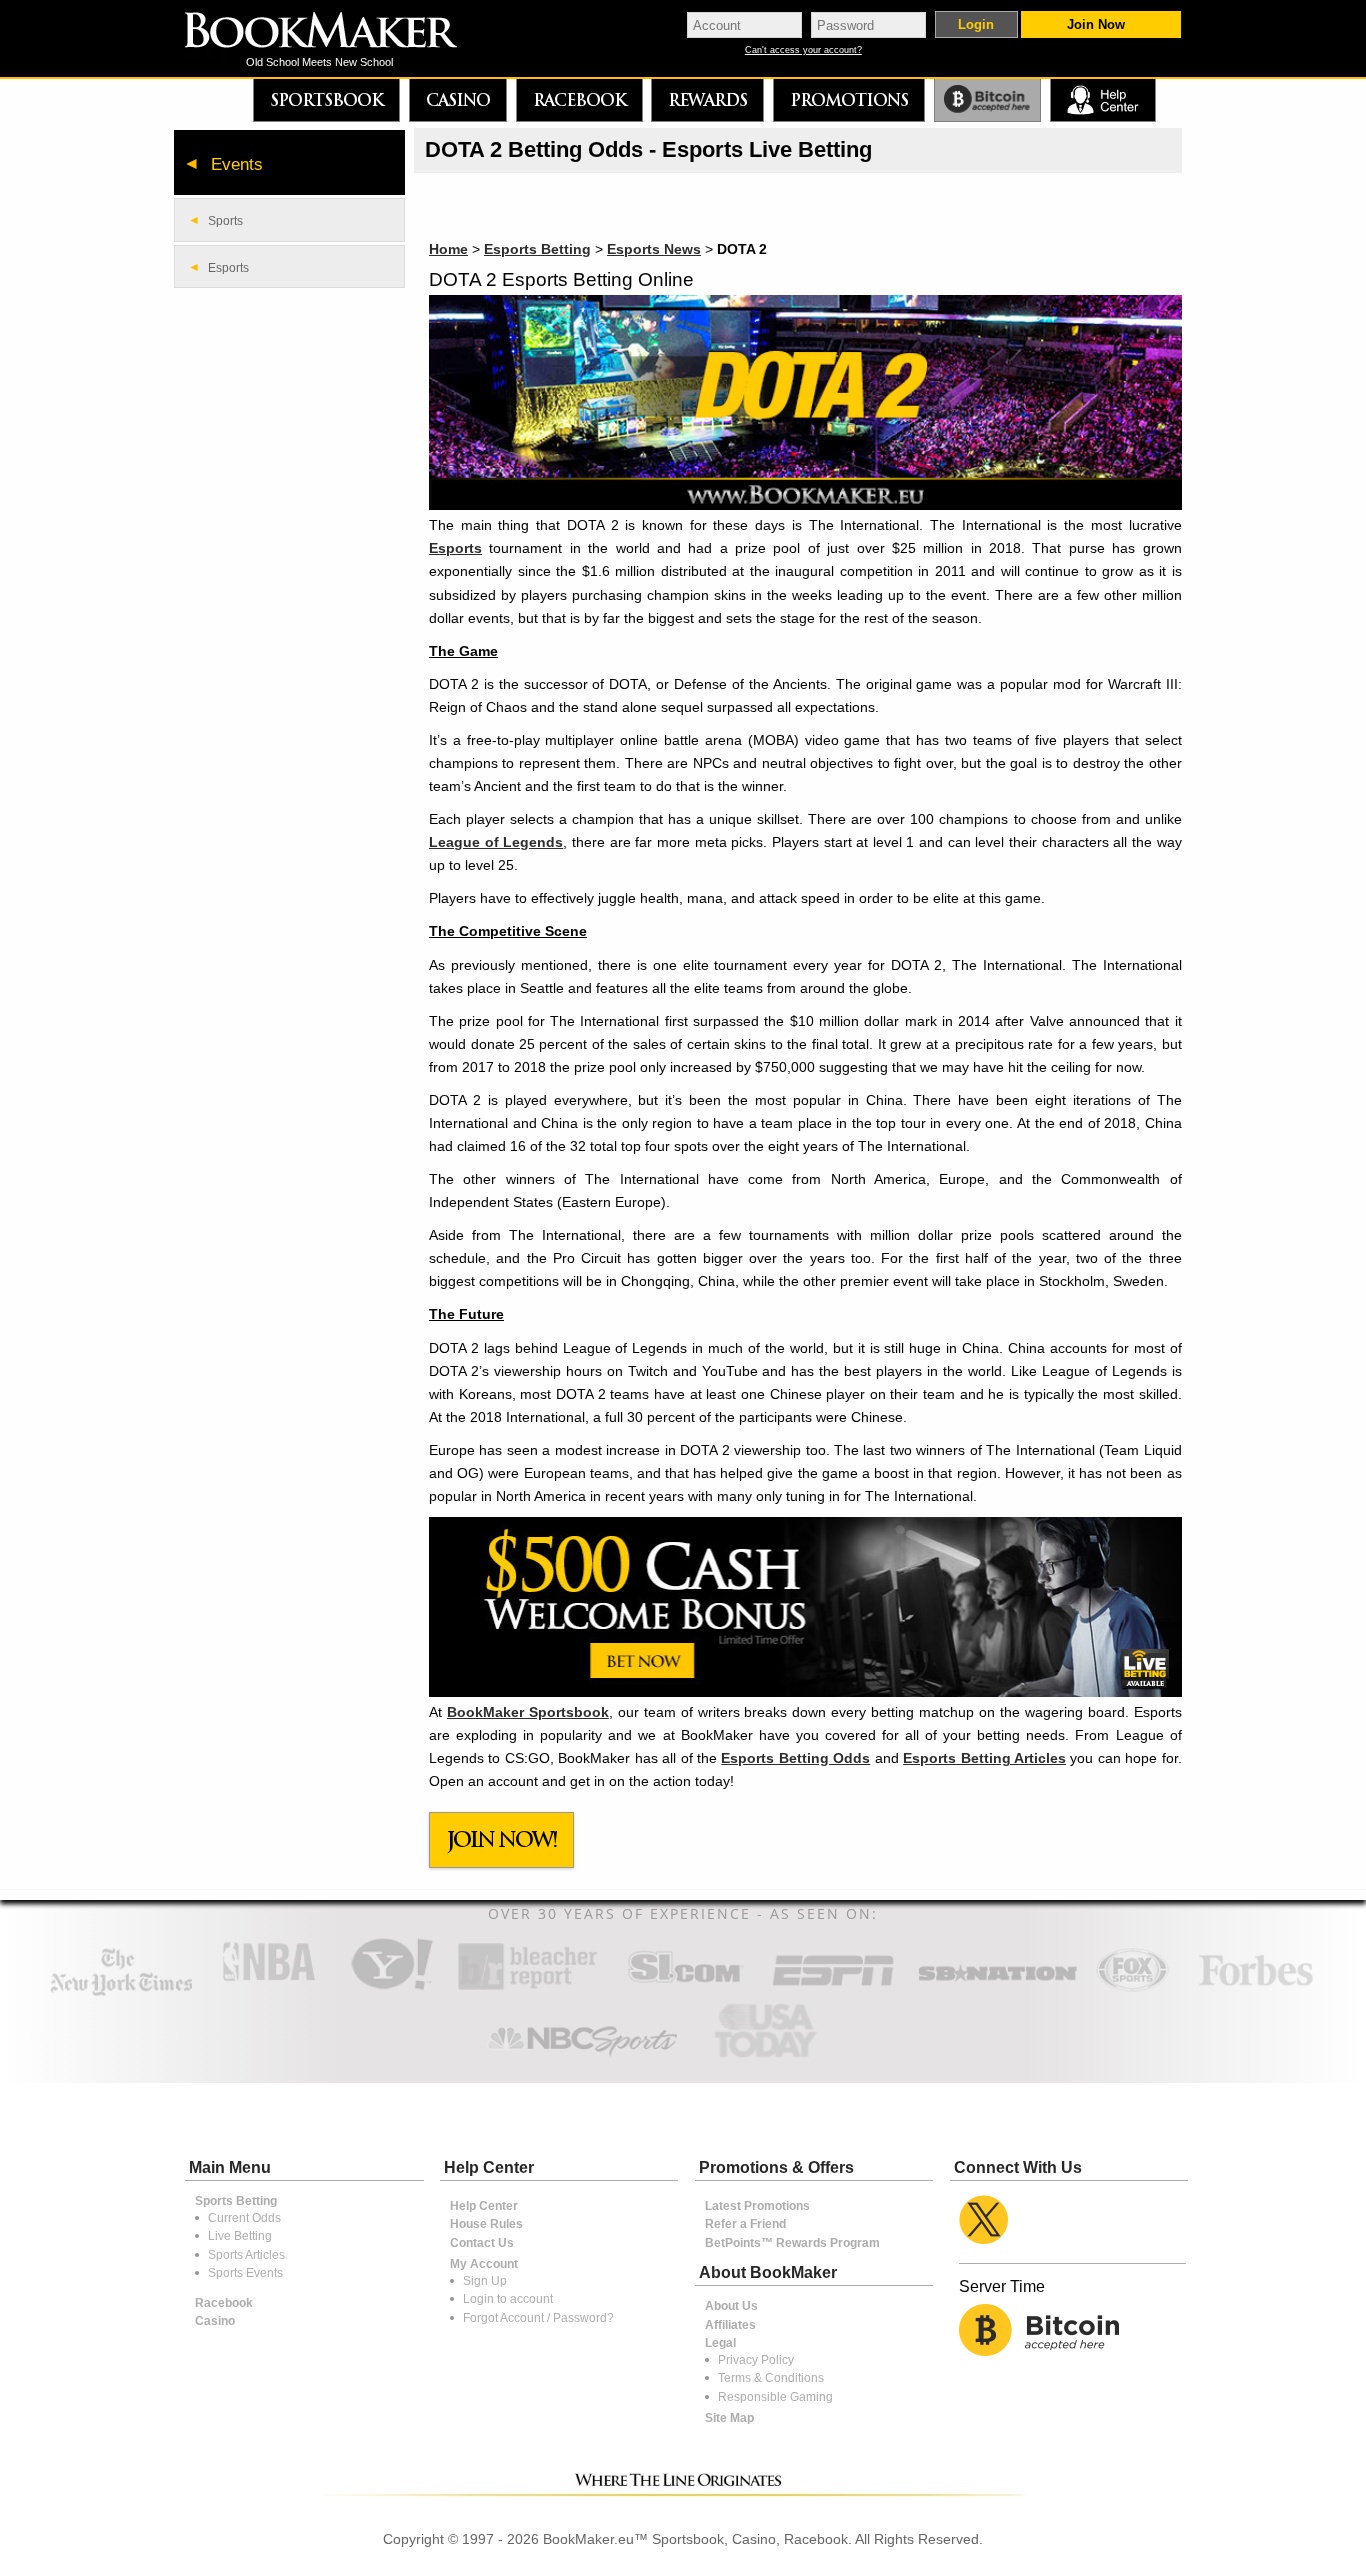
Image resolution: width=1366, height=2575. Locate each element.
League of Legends (496, 842)
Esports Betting (537, 249)
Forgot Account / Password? (538, 2318)
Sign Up (485, 2281)
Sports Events (245, 2273)
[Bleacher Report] (527, 1988)
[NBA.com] (269, 1988)
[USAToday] (770, 2058)
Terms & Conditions (771, 2378)
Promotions (849, 100)
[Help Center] (1102, 100)
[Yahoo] (390, 1988)
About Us (731, 2306)
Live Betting (240, 2236)
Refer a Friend (745, 2224)
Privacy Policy (756, 2360)
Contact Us (482, 2243)
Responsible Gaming (775, 2397)
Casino (458, 100)
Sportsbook (326, 100)
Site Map (729, 2418)
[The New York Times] (121, 1991)
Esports (455, 548)
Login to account (508, 2299)
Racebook (579, 100)
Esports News (654, 249)
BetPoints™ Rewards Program (792, 2243)
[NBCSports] (582, 2058)
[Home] (335, 32)
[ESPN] (833, 1988)
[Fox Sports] (1132, 1988)
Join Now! (502, 1839)
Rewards (707, 100)
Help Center (484, 2206)
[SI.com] (685, 1988)
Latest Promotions (757, 2206)
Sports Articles (246, 2255)
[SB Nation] (997, 1988)
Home (448, 249)
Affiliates (730, 2325)
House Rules (486, 2224)
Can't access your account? (803, 50)
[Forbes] (1255, 1988)
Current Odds (244, 2218)
